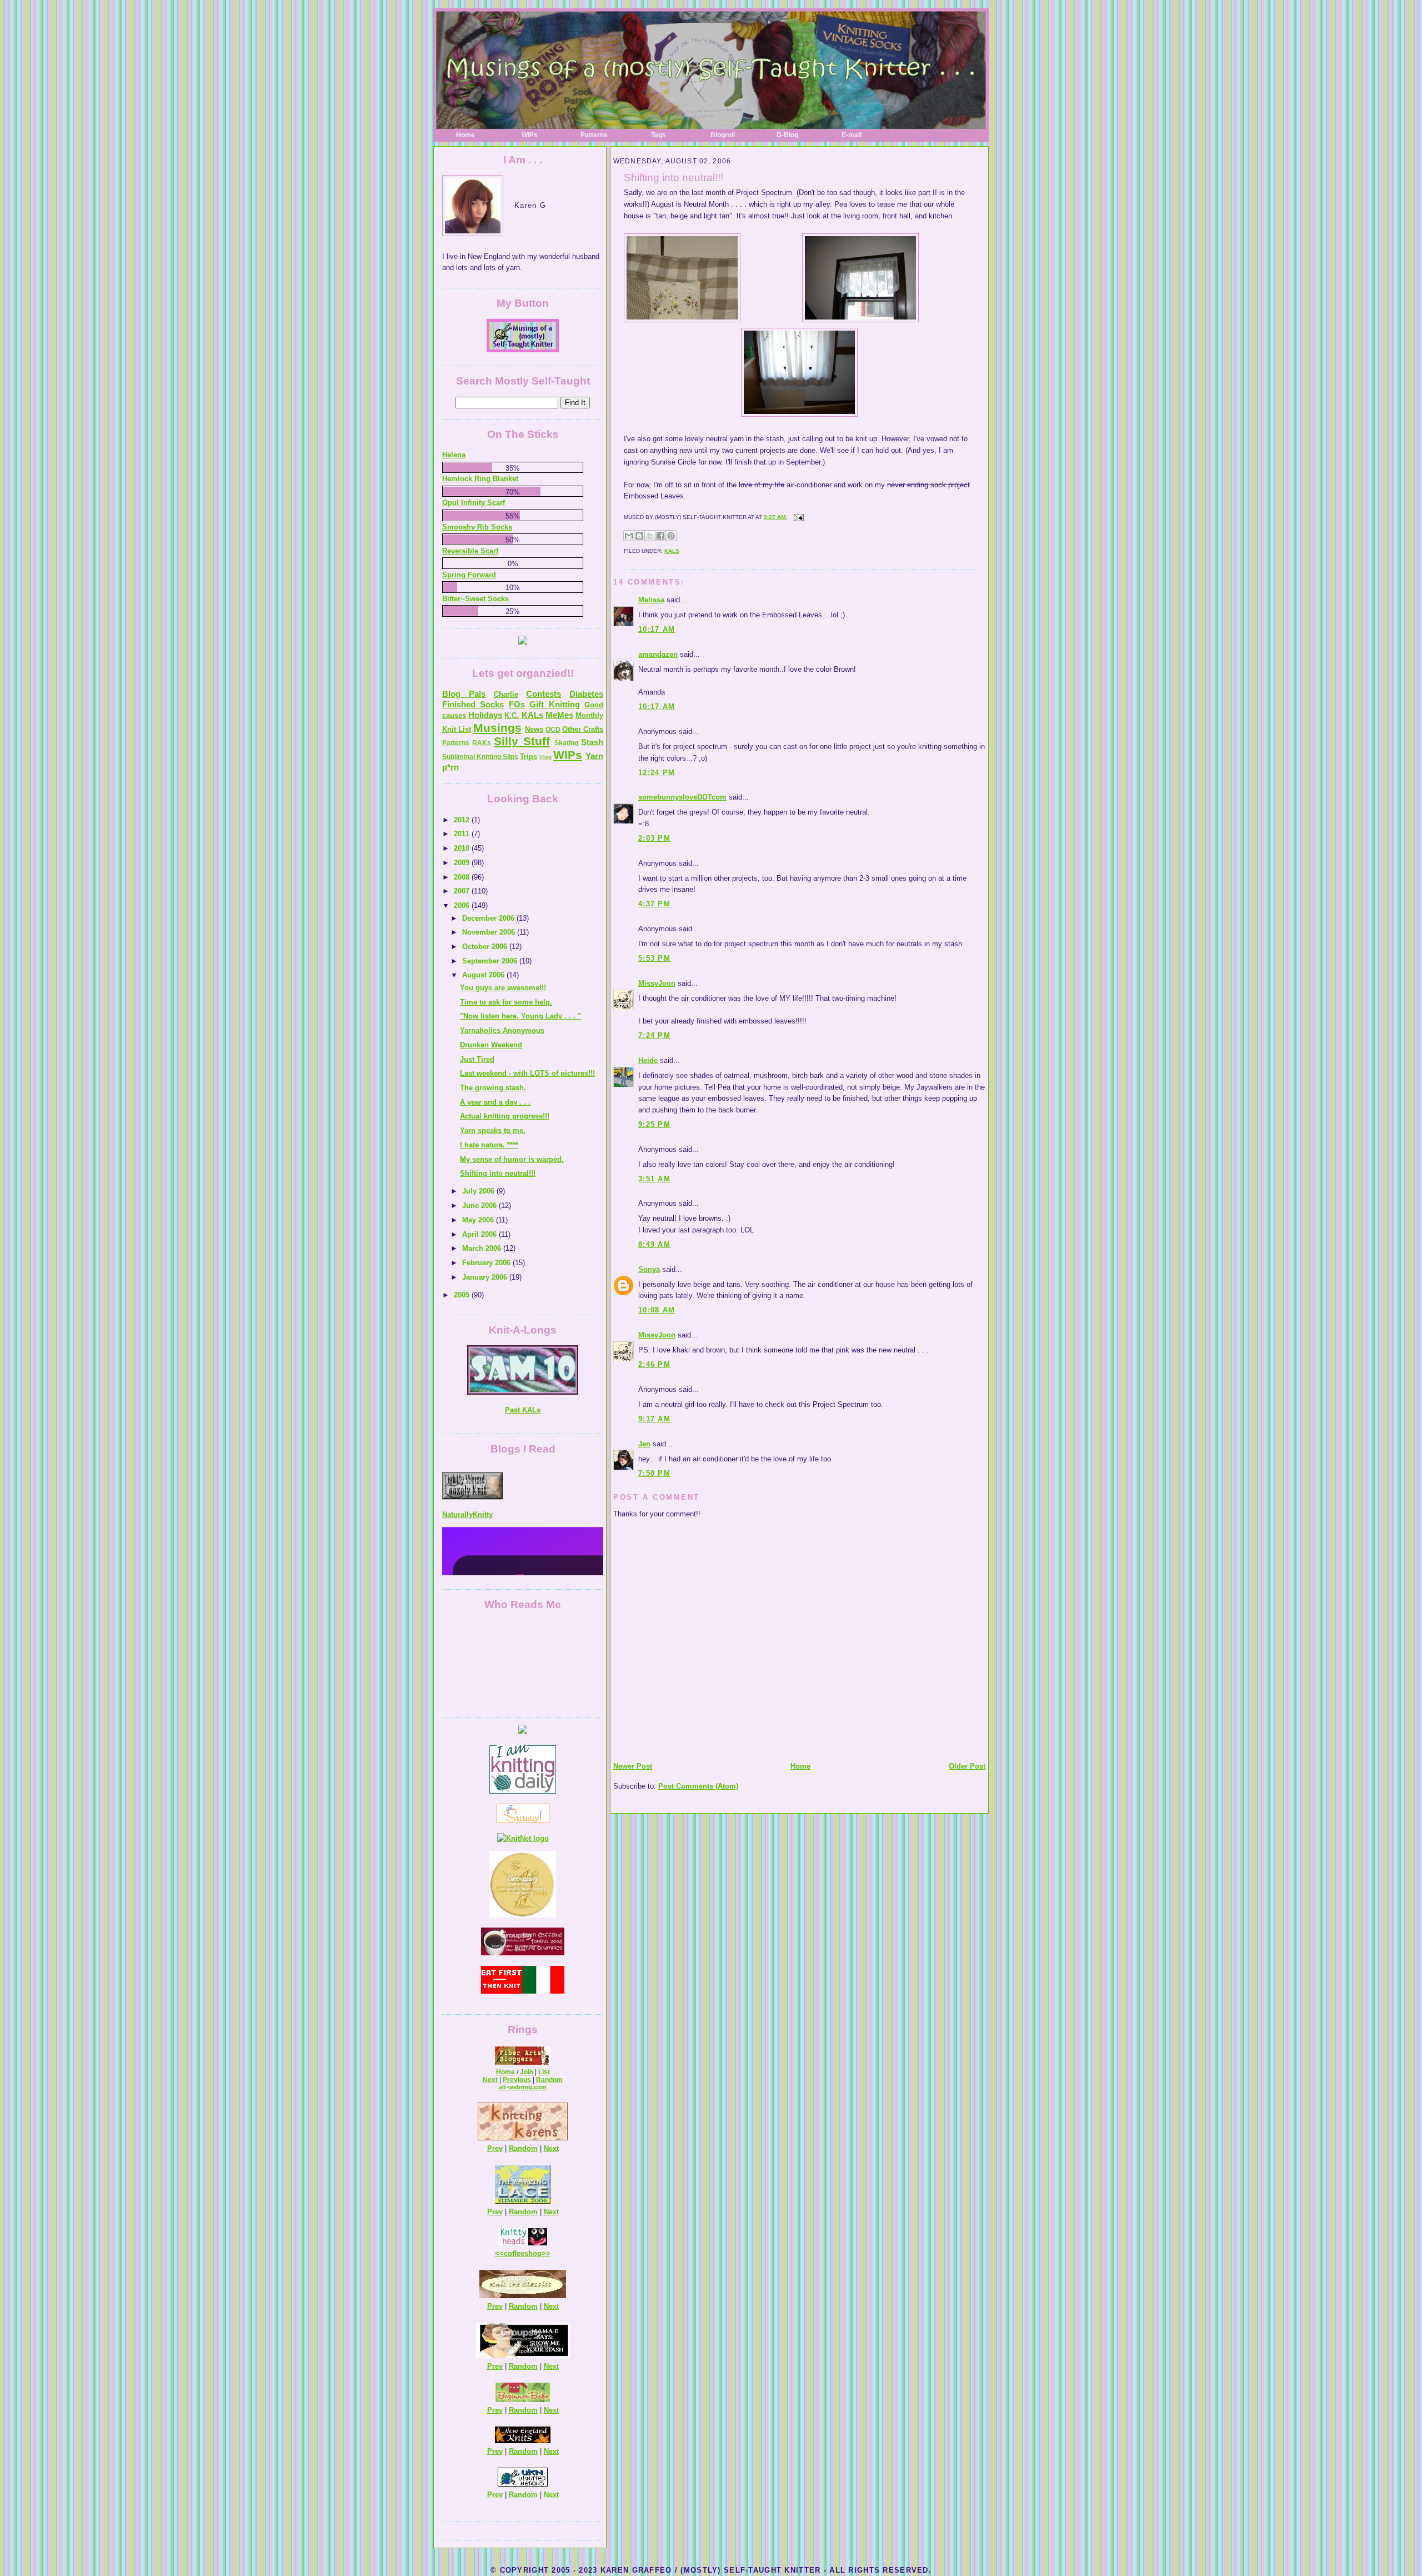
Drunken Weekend (491, 1045)
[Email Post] (797, 517)
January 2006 (486, 1277)
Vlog (545, 757)
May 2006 (479, 1220)
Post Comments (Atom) (698, 1786)
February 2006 (487, 1263)
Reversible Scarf (470, 551)
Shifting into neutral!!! (674, 178)
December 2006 (489, 918)
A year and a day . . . (495, 1102)
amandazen (658, 654)
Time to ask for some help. (506, 1002)
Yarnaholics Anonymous (502, 1030)
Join (527, 2072)
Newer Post (633, 1766)
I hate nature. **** (489, 1145)
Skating (566, 743)
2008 (463, 877)
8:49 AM (654, 1244)
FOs (517, 704)
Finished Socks (473, 704)
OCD (553, 730)
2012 (463, 820)
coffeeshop (523, 2253)
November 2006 (490, 932)
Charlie (506, 694)
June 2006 (480, 1205)
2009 (463, 863)
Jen (644, 1444)
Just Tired (477, 1059)
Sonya (649, 1269)
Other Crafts (583, 729)
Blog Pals (464, 694)
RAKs (482, 743)
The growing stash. (493, 1088)
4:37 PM (654, 904)
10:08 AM (657, 1310)
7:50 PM (654, 1473)
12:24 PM (657, 773)
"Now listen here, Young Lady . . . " (520, 1016)
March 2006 (483, 1248)
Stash (592, 742)
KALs (672, 551)
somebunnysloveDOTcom (682, 797)
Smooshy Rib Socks (477, 527)
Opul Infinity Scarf (474, 503)
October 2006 (486, 947)
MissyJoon (657, 983)
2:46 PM (654, 1364)
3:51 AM (654, 1179)
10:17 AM (657, 629)
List (544, 2072)
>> (546, 2253)
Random (549, 2080)
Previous (517, 2080)
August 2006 (484, 975)
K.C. (512, 715)
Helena (454, 455)
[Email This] (629, 536)
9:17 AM (654, 1419)
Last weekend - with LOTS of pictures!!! (527, 1073)
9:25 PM (654, 1124)
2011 (463, 834)
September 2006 (491, 961)
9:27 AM (775, 517)
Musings (497, 728)
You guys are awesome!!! (503, 988)
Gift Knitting (554, 704)
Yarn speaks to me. (493, 1130)
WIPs (530, 135)
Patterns (594, 135)
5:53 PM (654, 958)
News (534, 729)
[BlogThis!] (639, 536)
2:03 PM (654, 838)
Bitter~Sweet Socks (475, 599)
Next (490, 2080)
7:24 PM (654, 1035)
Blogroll (723, 135)
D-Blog (787, 135)
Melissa (651, 600)
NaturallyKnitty (467, 1465)
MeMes (559, 715)
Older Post (967, 1766)
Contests (544, 694)
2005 (463, 1295)
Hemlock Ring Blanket (480, 479)
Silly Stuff (522, 741)
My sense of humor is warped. (512, 1159)
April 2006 (480, 1234)
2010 (463, 848)
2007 (463, 891)
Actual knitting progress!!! (505, 1116)
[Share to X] (650, 536)
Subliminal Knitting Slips (480, 757)
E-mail (852, 135)
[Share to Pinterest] (671, 536)
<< (499, 2253)
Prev (495, 2148)
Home (465, 135)
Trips (529, 757)
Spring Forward (469, 575)
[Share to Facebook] (660, 536)
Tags (659, 135)
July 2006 (479, 1191)
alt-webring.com (523, 2087)
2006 (463, 905)
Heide (648, 1060)
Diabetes (586, 694)
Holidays (485, 715)
